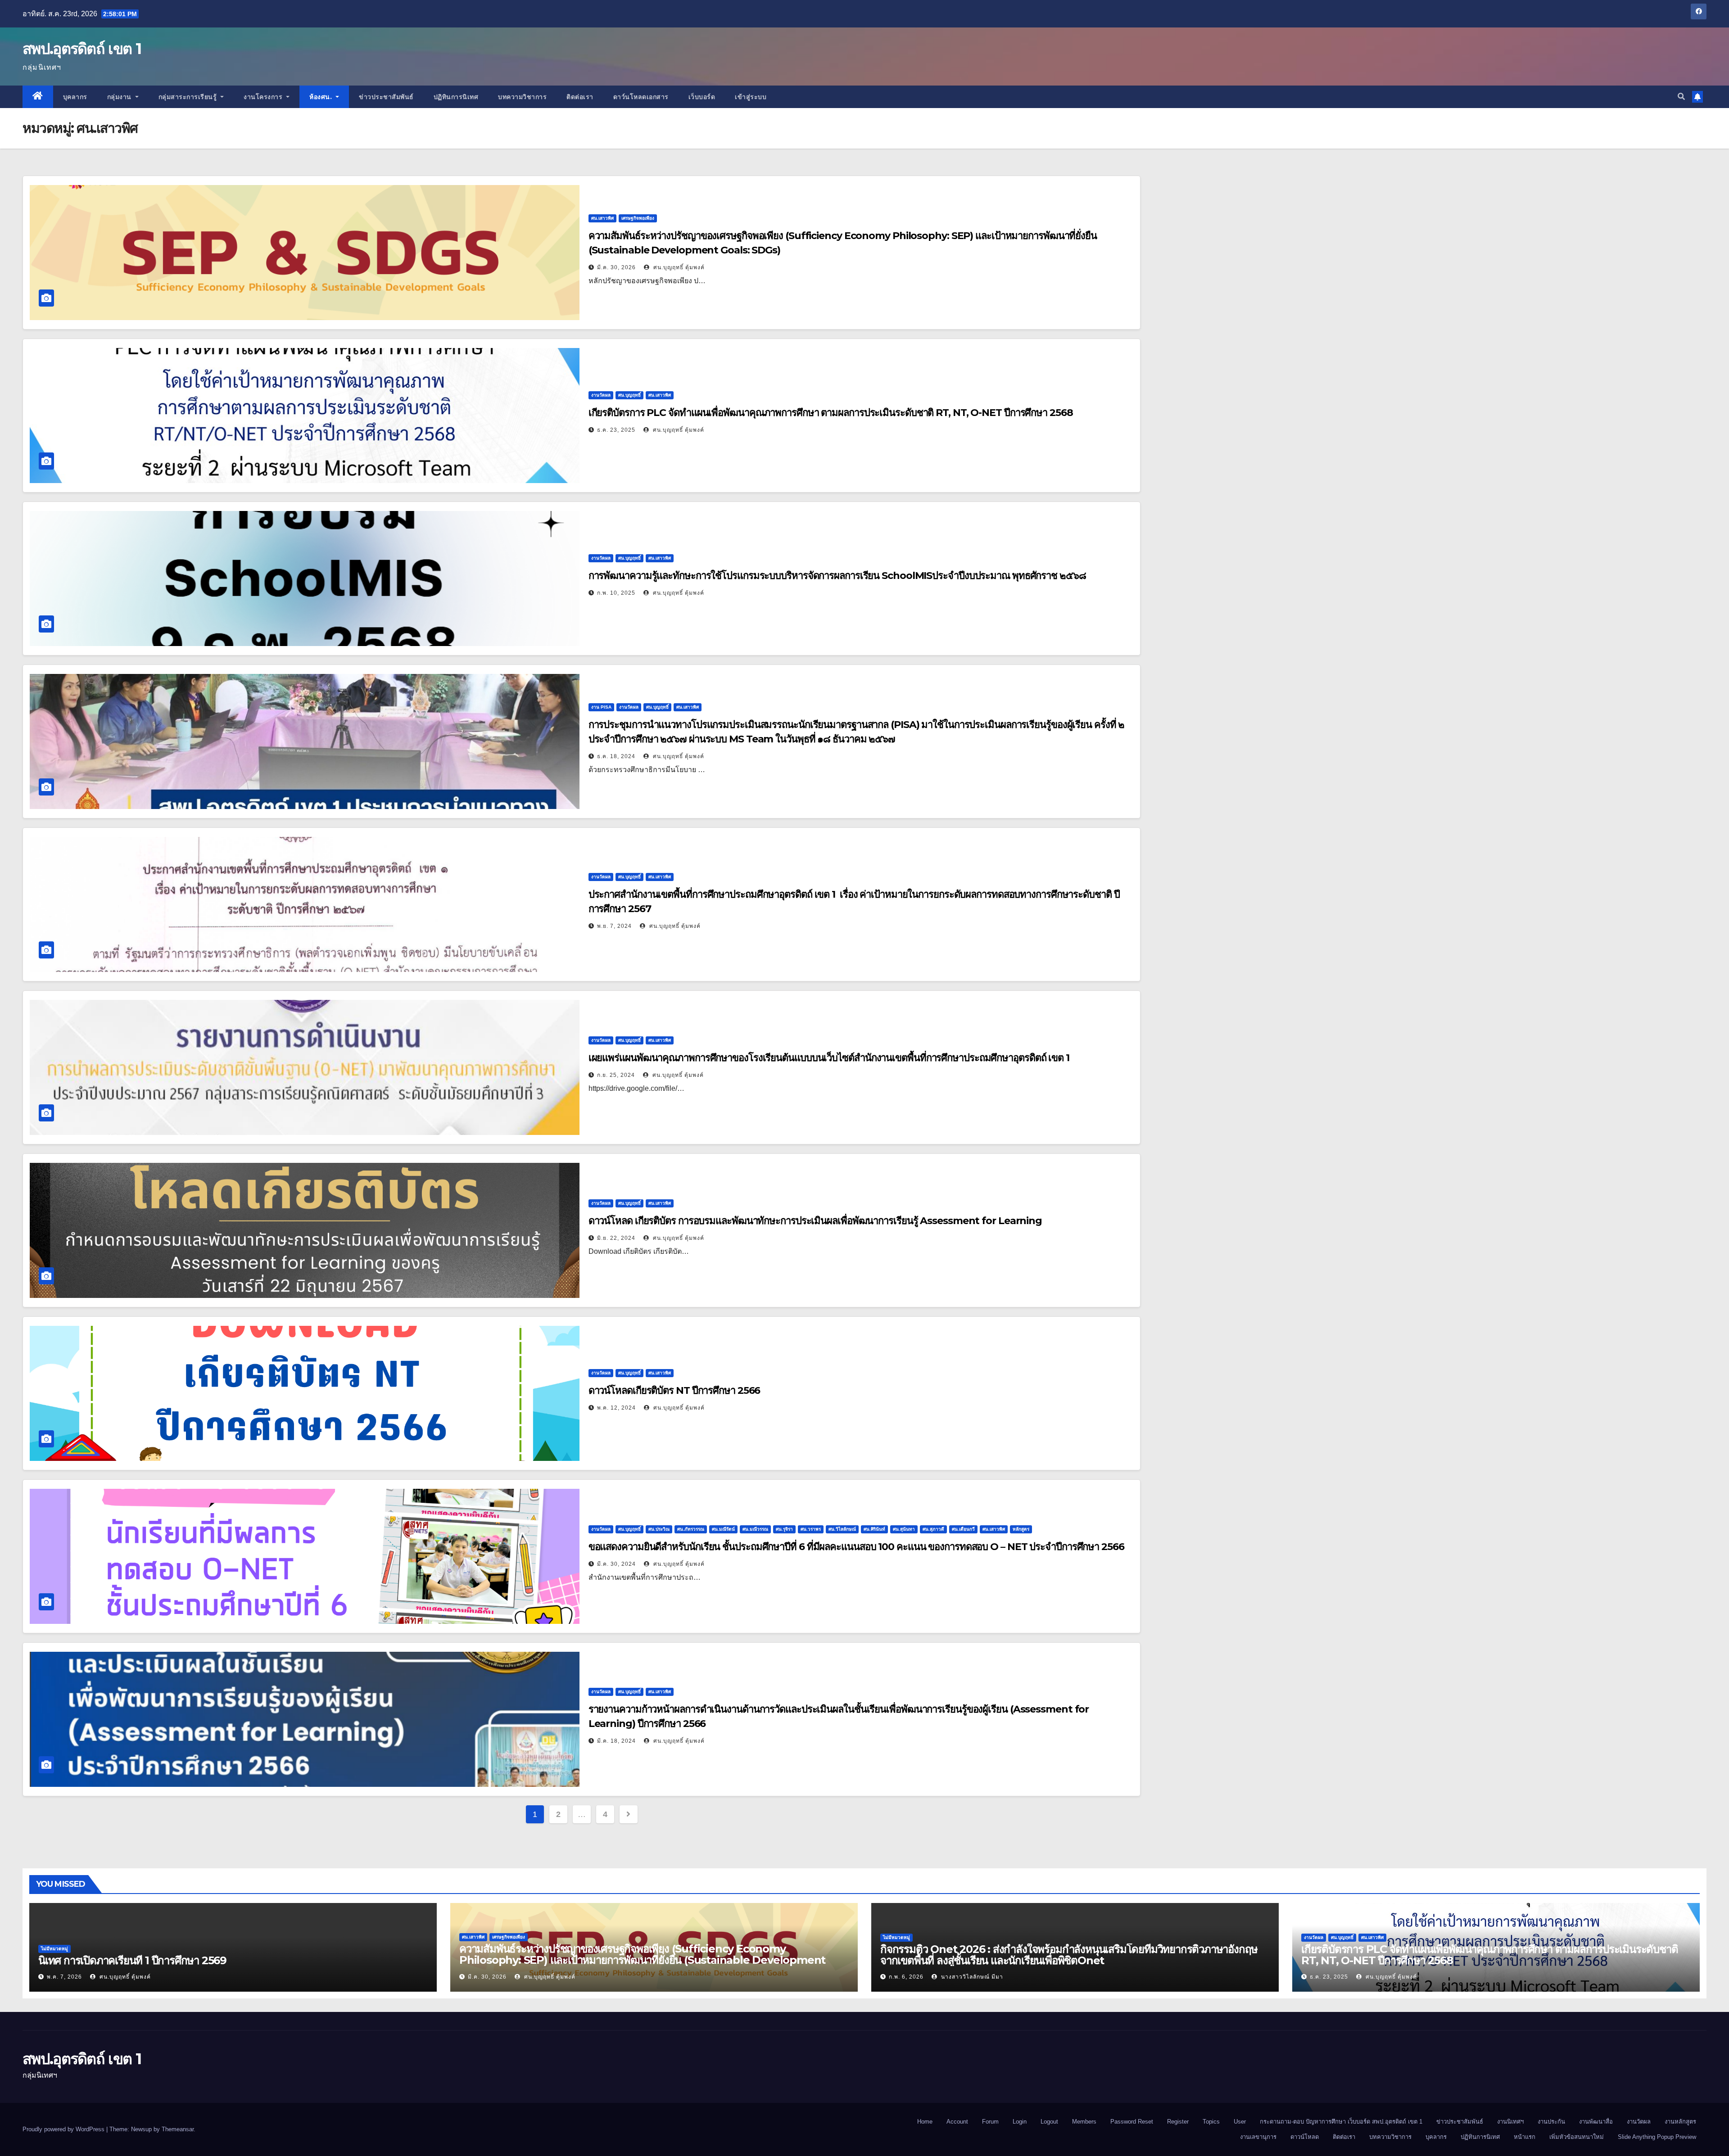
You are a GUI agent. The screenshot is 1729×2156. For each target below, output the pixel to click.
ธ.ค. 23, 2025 (616, 430)
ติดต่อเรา (580, 97)
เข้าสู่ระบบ (751, 97)
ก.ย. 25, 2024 (616, 1075)
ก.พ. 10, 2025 (616, 593)
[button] (1681, 97)
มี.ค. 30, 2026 (616, 267)
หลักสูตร (1021, 1529)
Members (1084, 2122)
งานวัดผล (601, 395)
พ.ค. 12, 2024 (616, 1408)
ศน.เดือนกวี (963, 1529)
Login (1020, 2122)
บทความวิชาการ (522, 97)
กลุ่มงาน (120, 97)
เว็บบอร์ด (702, 97)
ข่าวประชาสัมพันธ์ (386, 97)
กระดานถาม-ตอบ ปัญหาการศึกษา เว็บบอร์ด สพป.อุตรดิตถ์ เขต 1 (1341, 2122)
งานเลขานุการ (1258, 2137)
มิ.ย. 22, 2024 (616, 1238)
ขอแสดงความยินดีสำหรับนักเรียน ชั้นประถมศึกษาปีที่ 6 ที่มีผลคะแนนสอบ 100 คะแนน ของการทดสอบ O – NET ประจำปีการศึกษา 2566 (856, 1547)
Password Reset (1132, 2122)
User (1240, 2122)
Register (1178, 2122)
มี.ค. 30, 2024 (616, 1564)
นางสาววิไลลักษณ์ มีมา (971, 1977)
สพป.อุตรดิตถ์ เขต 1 (82, 49)
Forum (990, 2122)
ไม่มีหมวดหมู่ (54, 1949)
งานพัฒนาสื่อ (1596, 2122)
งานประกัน (1551, 2122)
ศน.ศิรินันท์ (874, 1529)
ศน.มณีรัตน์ (723, 1529)
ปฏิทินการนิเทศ (456, 97)
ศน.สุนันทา (904, 1529)
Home (925, 2122)
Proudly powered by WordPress (64, 2129)
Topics (1211, 2122)
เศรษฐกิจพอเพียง (638, 218)
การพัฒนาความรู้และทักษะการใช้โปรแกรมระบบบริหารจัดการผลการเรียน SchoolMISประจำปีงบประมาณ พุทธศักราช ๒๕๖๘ (837, 576)
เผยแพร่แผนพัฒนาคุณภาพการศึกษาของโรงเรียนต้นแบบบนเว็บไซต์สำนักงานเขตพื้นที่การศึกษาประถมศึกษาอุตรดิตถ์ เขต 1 (829, 1058)
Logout (1049, 2122)
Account (957, 2122)
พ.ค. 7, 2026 (64, 1977)
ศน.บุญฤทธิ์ (629, 395)
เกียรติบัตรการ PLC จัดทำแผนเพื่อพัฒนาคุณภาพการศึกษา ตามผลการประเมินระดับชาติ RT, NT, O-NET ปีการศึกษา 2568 (831, 413)
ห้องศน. (322, 97)
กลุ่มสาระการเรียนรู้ (189, 97)
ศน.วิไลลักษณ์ (842, 1529)
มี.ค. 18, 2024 (616, 1741)
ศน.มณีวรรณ (755, 1529)
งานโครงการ (264, 97)
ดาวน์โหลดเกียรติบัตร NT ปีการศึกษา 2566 (674, 1390)
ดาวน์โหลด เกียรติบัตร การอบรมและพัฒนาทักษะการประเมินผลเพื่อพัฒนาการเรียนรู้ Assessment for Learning (815, 1221)
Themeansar (178, 2129)
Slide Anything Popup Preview (1657, 2137)
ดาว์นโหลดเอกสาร (641, 97)
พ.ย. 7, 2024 (614, 926)
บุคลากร (75, 97)
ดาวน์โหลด (1305, 2137)
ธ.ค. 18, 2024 (616, 756)
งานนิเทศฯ (1510, 2122)
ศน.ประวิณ (659, 1529)
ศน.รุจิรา (784, 1529)
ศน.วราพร (811, 1529)
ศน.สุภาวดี (933, 1529)
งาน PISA (601, 707)
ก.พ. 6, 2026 (906, 1977)
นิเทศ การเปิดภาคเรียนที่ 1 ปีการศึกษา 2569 (132, 1960)
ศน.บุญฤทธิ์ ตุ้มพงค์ (678, 267)
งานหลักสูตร (1680, 2122)
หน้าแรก (1525, 2137)
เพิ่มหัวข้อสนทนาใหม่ (1577, 2137)
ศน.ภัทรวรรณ (691, 1529)
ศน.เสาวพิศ (602, 218)
